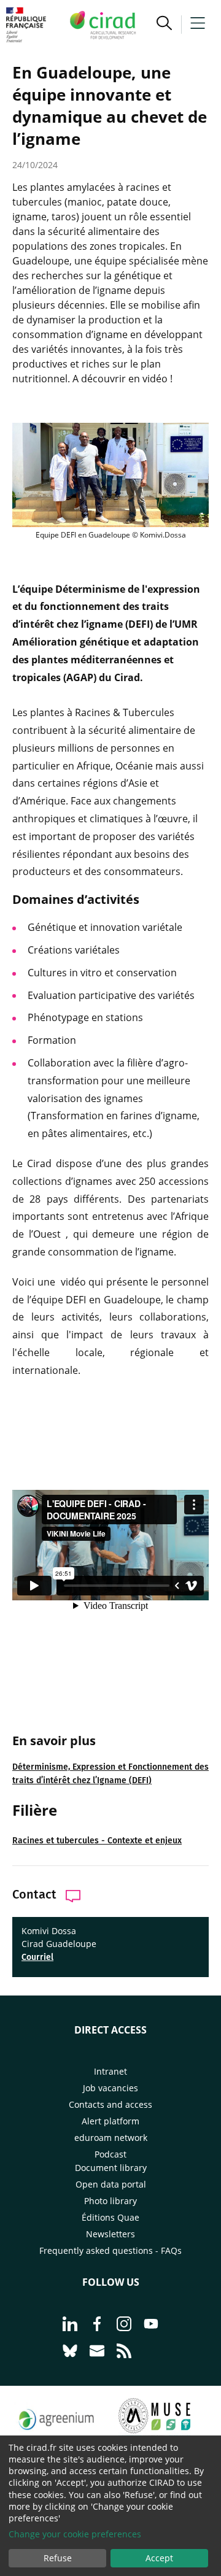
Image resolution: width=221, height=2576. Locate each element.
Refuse (58, 2558)
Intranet (110, 2071)
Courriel (37, 1957)
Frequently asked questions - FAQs (110, 2250)
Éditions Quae (110, 2217)
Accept (159, 2558)
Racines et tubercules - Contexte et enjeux (97, 1841)
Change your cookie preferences (75, 2534)
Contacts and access (110, 2104)
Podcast (110, 2154)
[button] (164, 25)
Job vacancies (110, 2088)
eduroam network (111, 2138)
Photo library (110, 2201)
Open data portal (111, 2184)
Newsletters (110, 2234)
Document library (111, 2168)
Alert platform (110, 2121)
